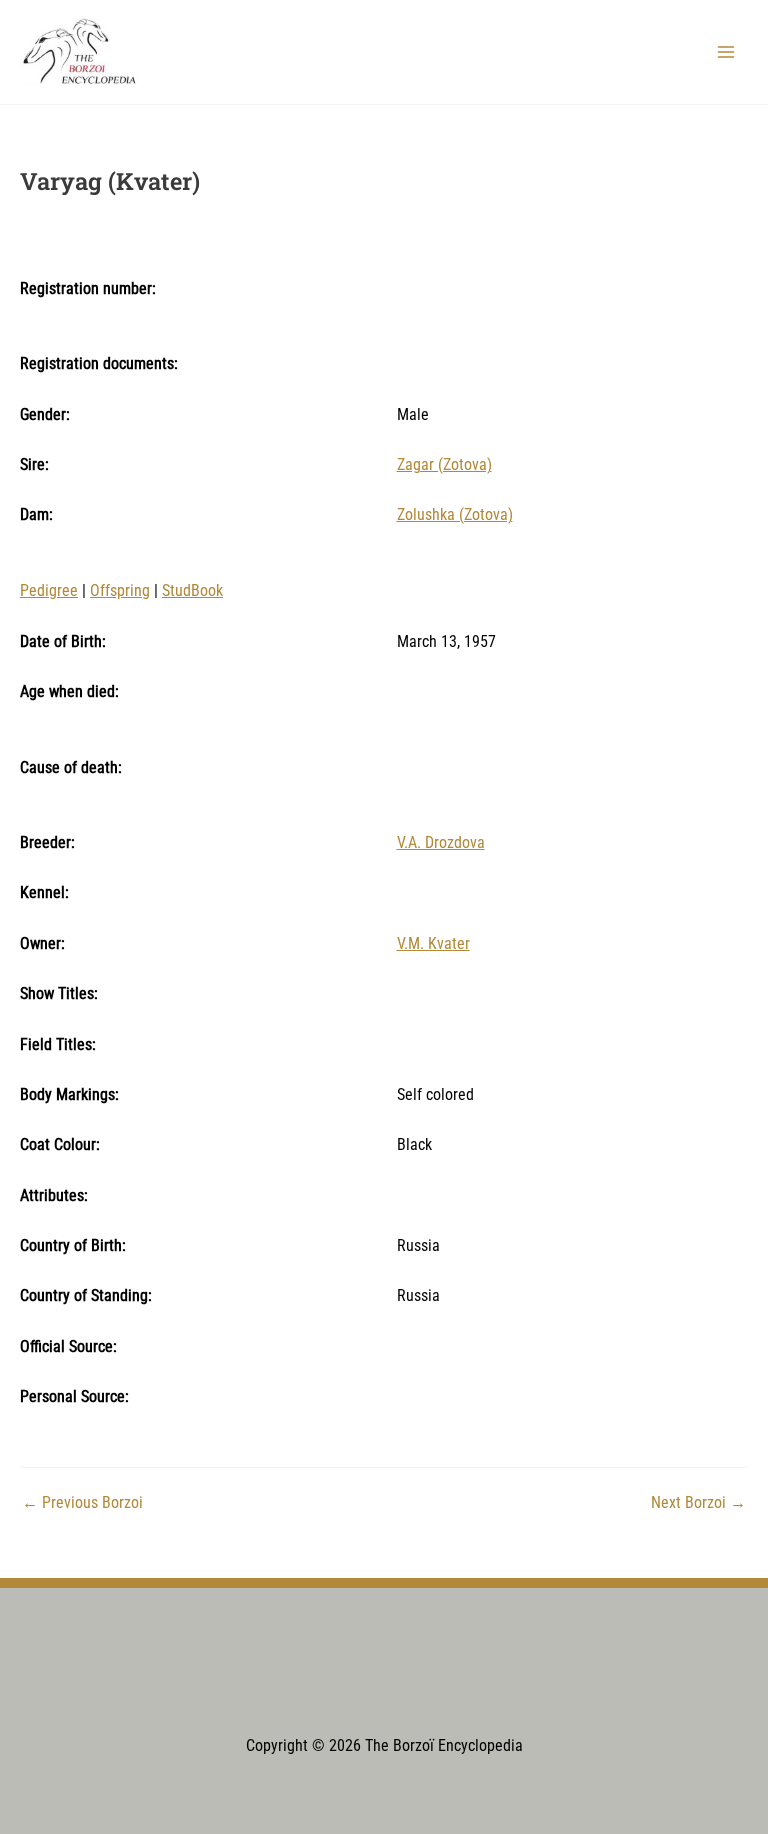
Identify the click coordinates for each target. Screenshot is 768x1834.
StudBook (192, 591)
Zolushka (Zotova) (455, 515)
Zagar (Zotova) (444, 465)
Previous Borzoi (82, 1504)
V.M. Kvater (433, 944)
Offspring (120, 591)
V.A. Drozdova (441, 843)
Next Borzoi (698, 1504)
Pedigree (49, 591)
